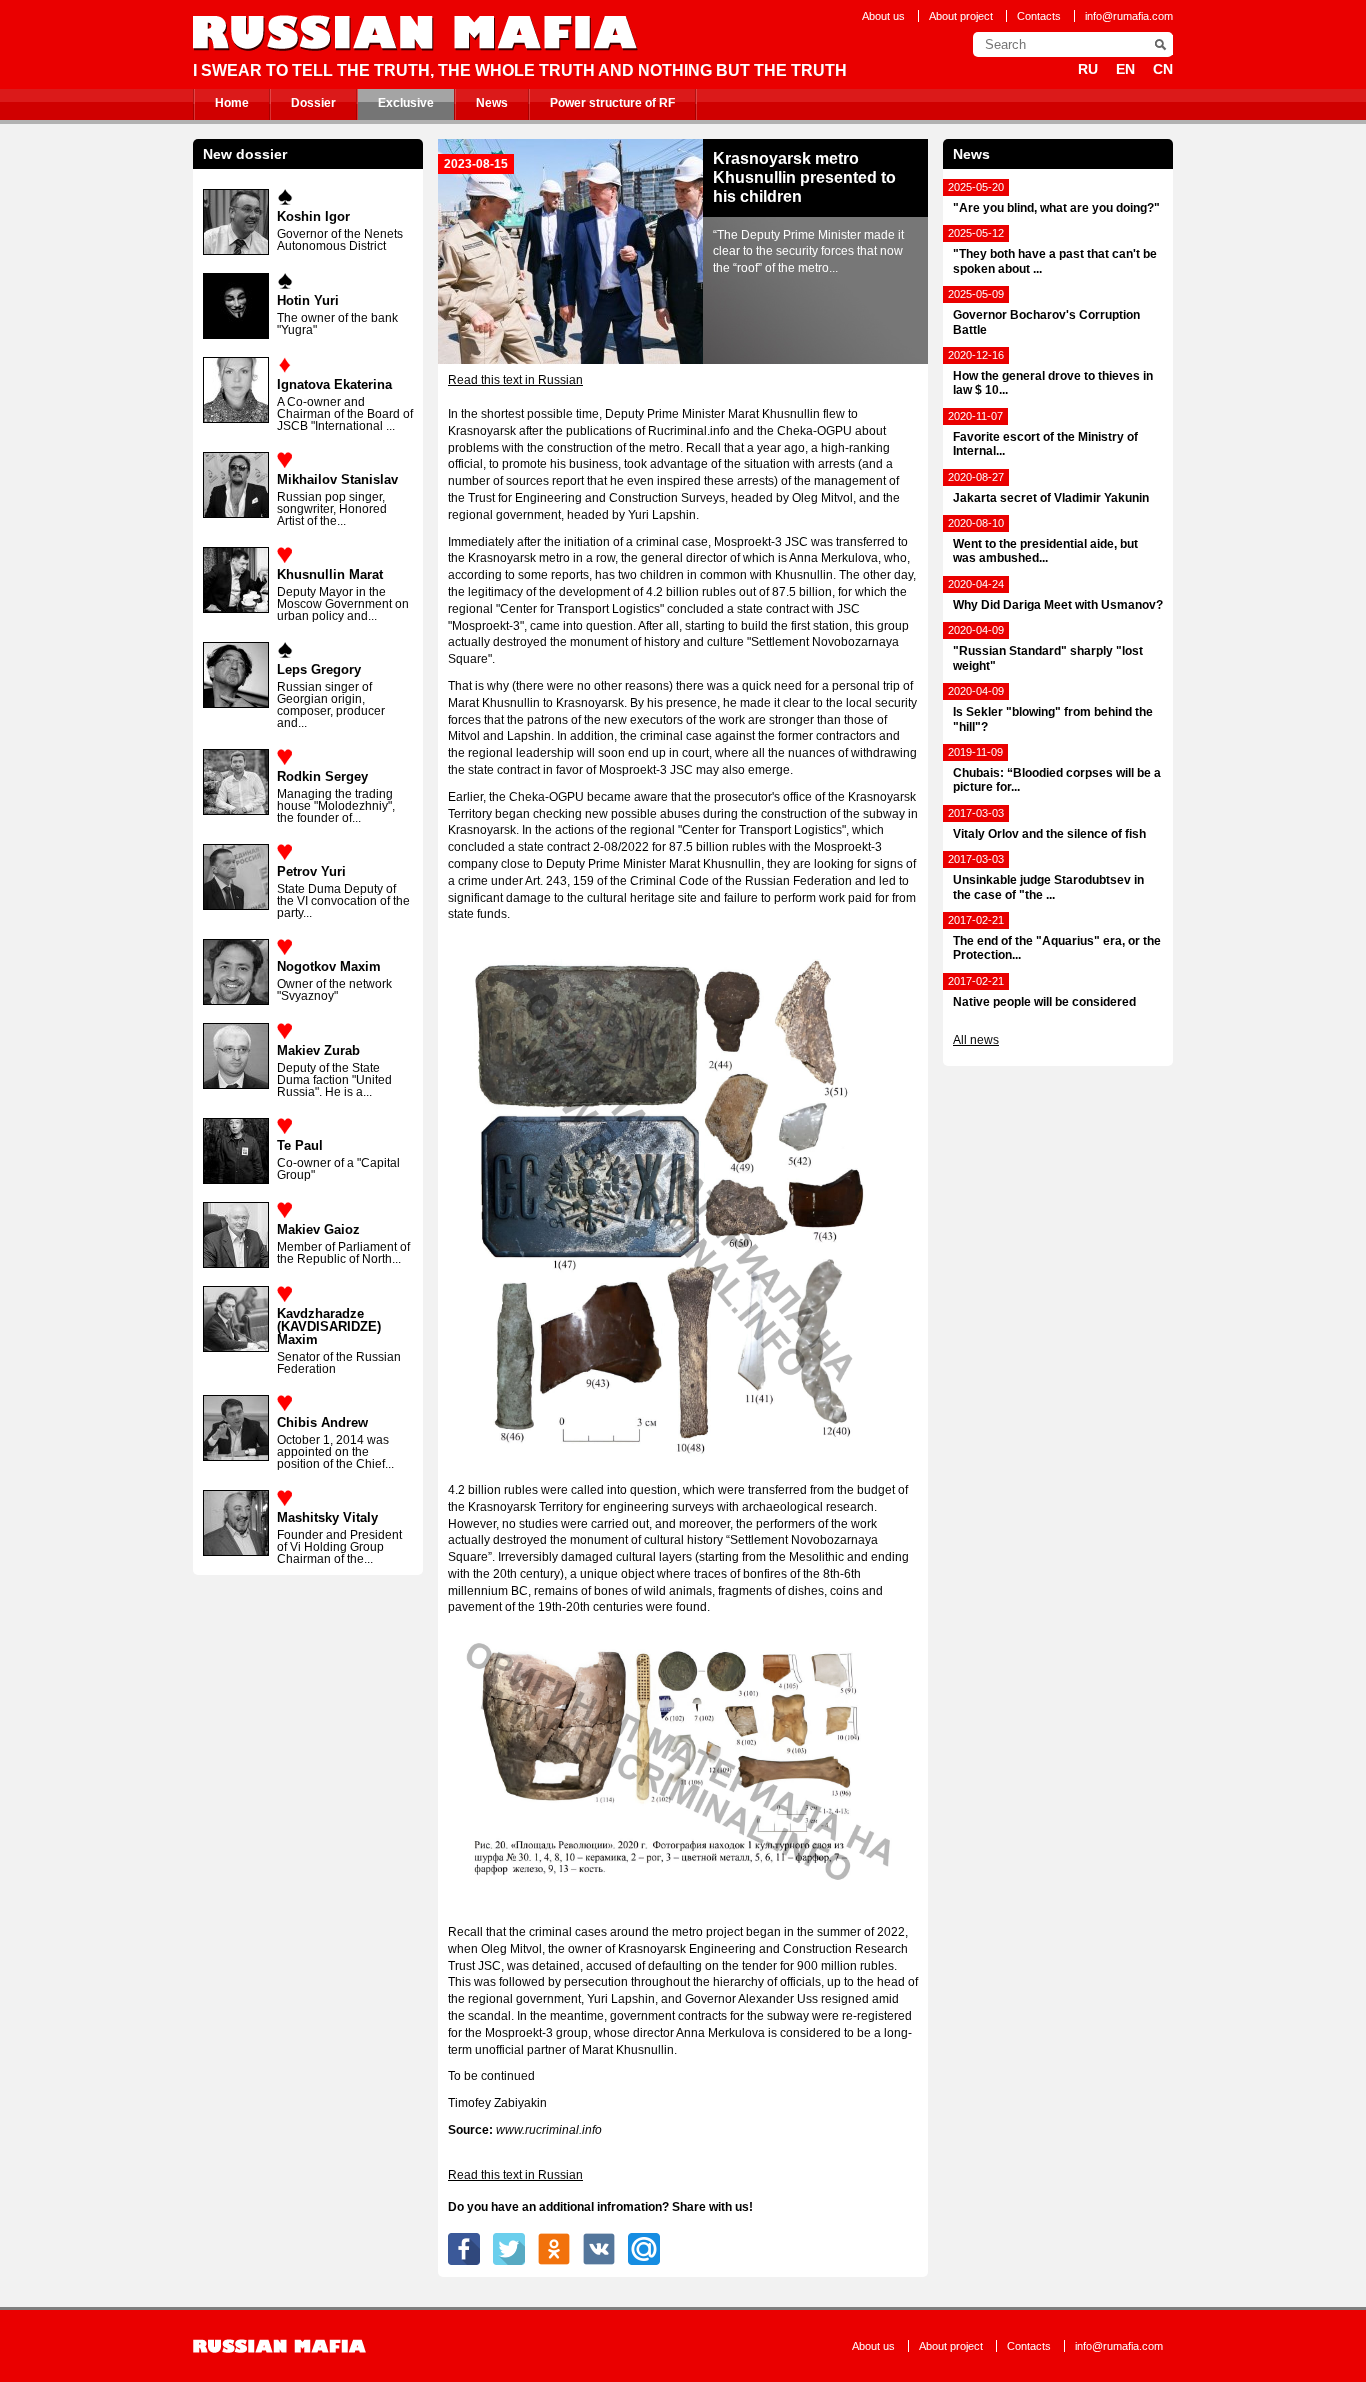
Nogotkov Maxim (329, 966)
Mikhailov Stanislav (337, 479)
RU (1088, 69)
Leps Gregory (319, 669)
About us (883, 16)
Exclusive (406, 103)
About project (961, 16)
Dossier (313, 103)
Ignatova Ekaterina (334, 384)
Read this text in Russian (515, 380)
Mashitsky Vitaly (327, 1517)
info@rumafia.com (1129, 16)
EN (1125, 69)
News (492, 103)
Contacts (1039, 16)
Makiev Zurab (318, 1050)
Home (232, 103)
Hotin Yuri (308, 300)
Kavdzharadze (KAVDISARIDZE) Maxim (329, 1326)
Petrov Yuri (311, 871)
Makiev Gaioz (318, 1229)
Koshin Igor (313, 216)
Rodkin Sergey (322, 776)
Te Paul (300, 1145)
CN (1163, 69)
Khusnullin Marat (330, 574)
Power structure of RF (612, 103)
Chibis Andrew (322, 1422)
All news (976, 1040)
